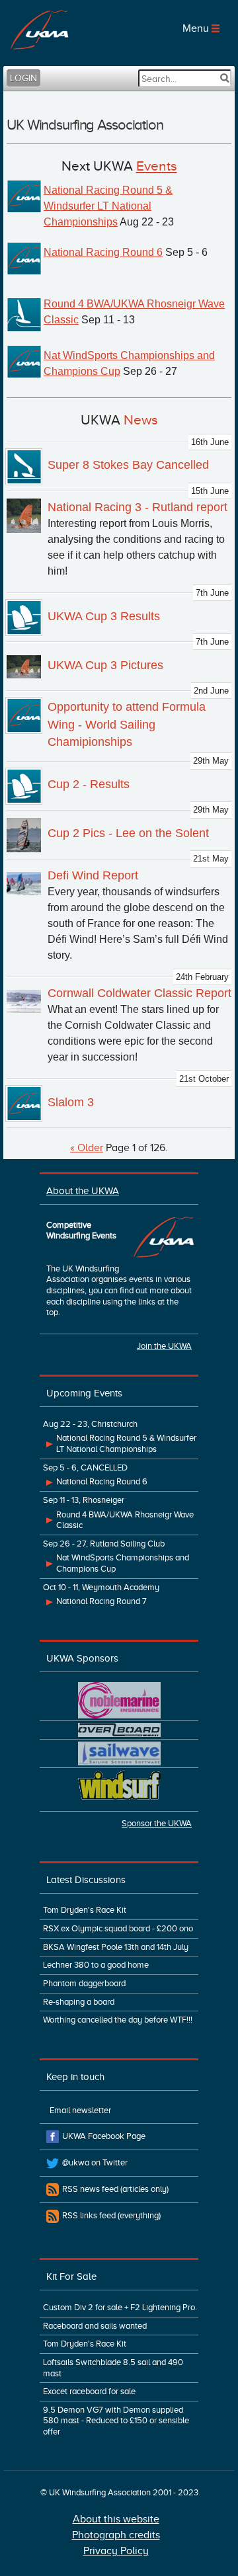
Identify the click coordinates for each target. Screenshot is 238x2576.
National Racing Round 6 (103, 252)
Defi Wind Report (93, 875)
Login (23, 78)
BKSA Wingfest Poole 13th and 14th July (116, 1947)
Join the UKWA (164, 1346)
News (141, 420)
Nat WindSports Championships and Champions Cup (123, 1563)
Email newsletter (80, 2111)
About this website (116, 2519)
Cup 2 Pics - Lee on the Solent (128, 833)
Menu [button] (197, 28)
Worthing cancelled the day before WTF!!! (118, 2020)
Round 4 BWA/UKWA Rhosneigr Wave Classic (125, 1520)
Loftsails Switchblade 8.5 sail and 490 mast (113, 2368)
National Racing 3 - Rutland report (138, 507)
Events (157, 166)
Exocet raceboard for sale (89, 2392)
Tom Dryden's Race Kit (85, 1910)
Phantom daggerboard (84, 1984)
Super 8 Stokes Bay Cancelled (128, 465)
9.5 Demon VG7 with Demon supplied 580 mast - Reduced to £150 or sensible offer (116, 2421)
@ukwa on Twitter (95, 2163)
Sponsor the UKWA (157, 1824)
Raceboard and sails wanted (95, 2326)
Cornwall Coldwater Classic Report (139, 993)
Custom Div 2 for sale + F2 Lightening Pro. (120, 2308)
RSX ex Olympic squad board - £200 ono (118, 1929)
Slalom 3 (71, 1102)
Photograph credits (116, 2535)
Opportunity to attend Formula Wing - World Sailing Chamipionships (127, 724)
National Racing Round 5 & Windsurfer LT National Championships (108, 206)
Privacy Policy (116, 2551)
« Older (87, 1148)
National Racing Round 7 (101, 1601)
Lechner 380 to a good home (96, 1965)
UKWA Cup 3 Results (104, 616)
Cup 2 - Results (89, 784)
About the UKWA (83, 1190)
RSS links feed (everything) (111, 2216)
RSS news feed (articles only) (115, 2189)
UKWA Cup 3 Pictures (105, 665)
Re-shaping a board (79, 2002)
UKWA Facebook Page (104, 2136)
